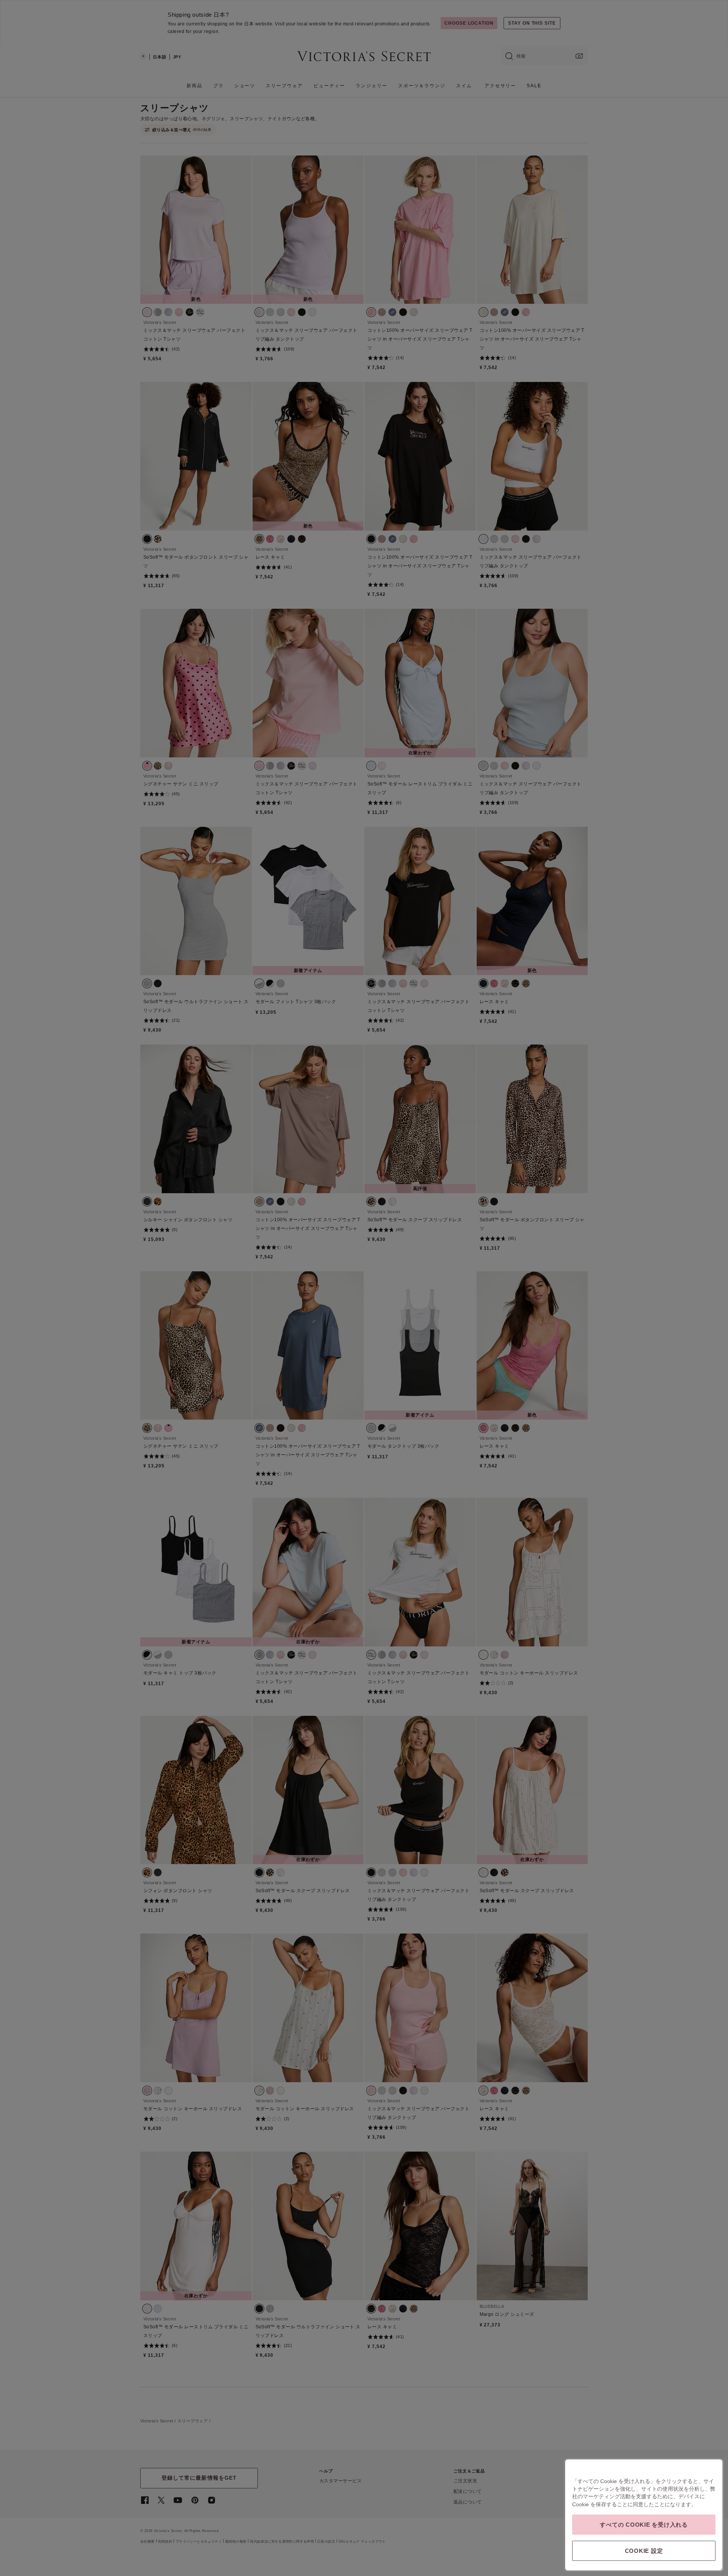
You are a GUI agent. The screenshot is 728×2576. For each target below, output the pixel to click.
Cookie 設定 (644, 2551)
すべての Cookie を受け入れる (644, 2525)
